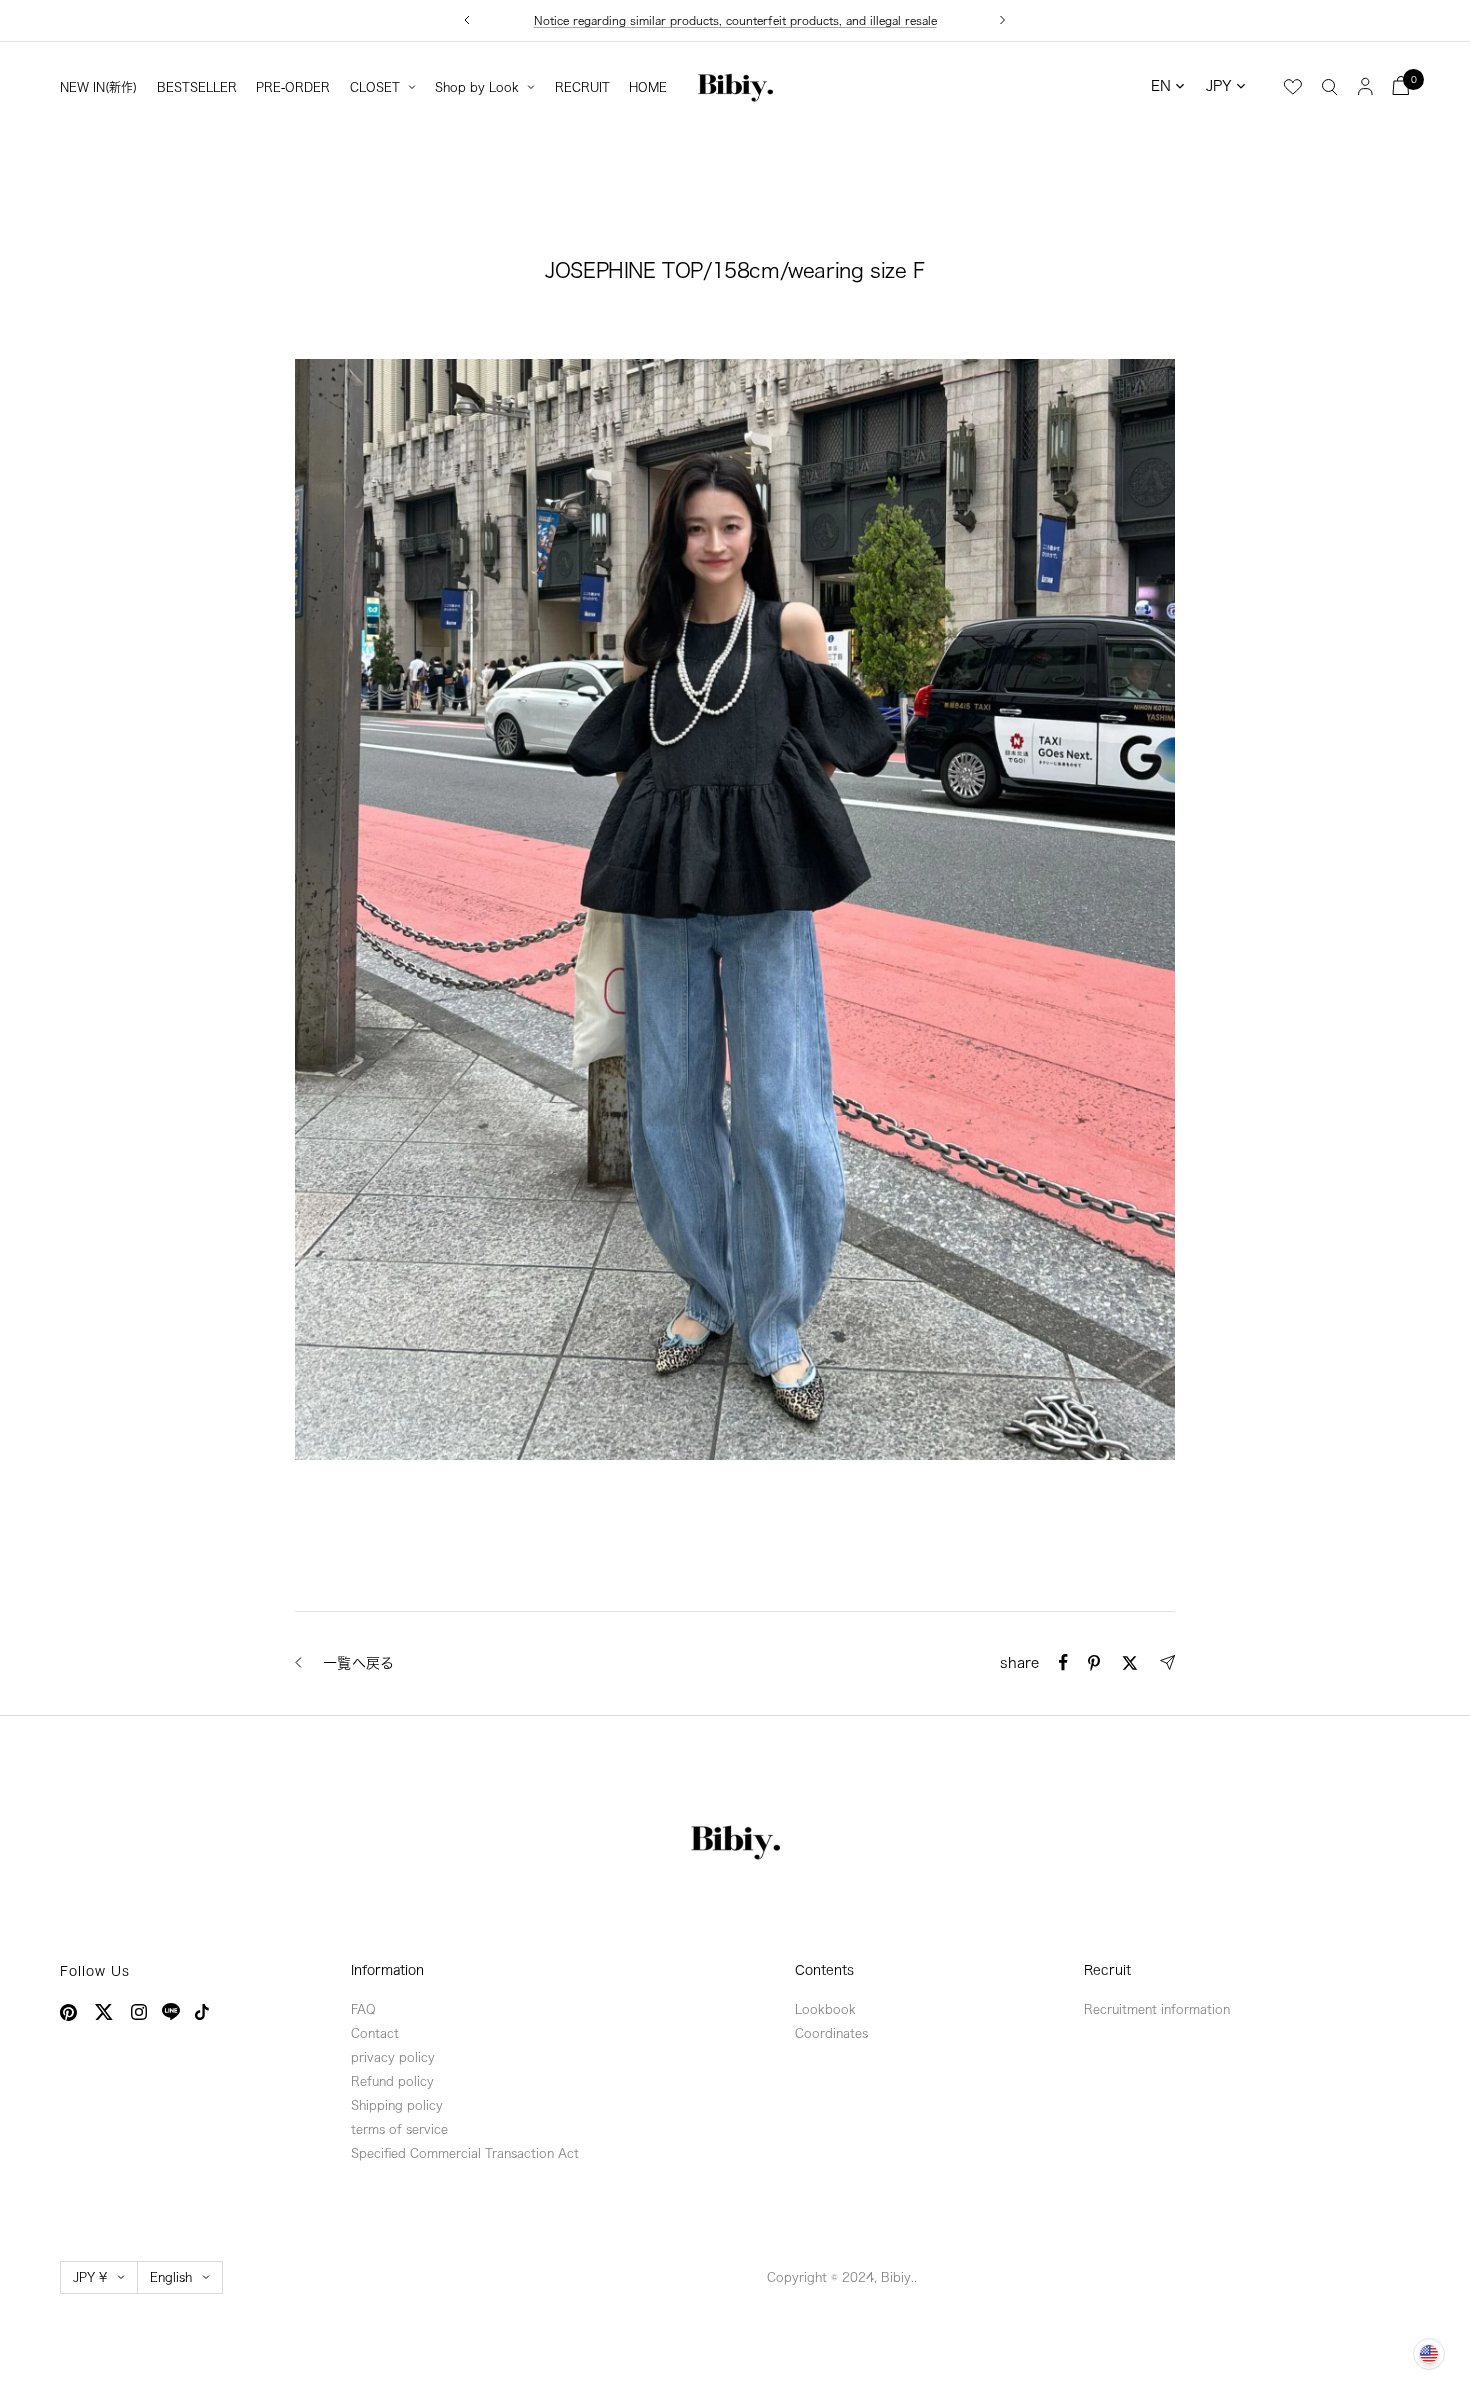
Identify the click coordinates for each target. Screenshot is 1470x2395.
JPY (1219, 86)
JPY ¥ (90, 2277)
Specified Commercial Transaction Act (465, 2153)
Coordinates (831, 2033)
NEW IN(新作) (98, 87)
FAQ (363, 2009)
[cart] (1401, 85)
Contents (824, 1970)
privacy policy (393, 2057)
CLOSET (375, 87)
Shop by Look (477, 87)
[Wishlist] (1293, 87)
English (171, 2277)
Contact (375, 2033)
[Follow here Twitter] (104, 2012)
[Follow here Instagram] (139, 2012)
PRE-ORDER (293, 87)
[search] (1330, 86)
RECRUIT (582, 87)
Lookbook (825, 2009)
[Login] (1365, 85)
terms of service (399, 2129)
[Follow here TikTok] (202, 2012)
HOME (648, 87)
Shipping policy (397, 2105)
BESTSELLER (197, 87)
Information (387, 1970)
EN (1161, 86)
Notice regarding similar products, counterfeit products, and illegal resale (735, 20)
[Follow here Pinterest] (68, 2012)
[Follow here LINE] (171, 2012)
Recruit (1107, 1970)
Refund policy (392, 2081)
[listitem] (1063, 1662)
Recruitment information (1157, 2009)
